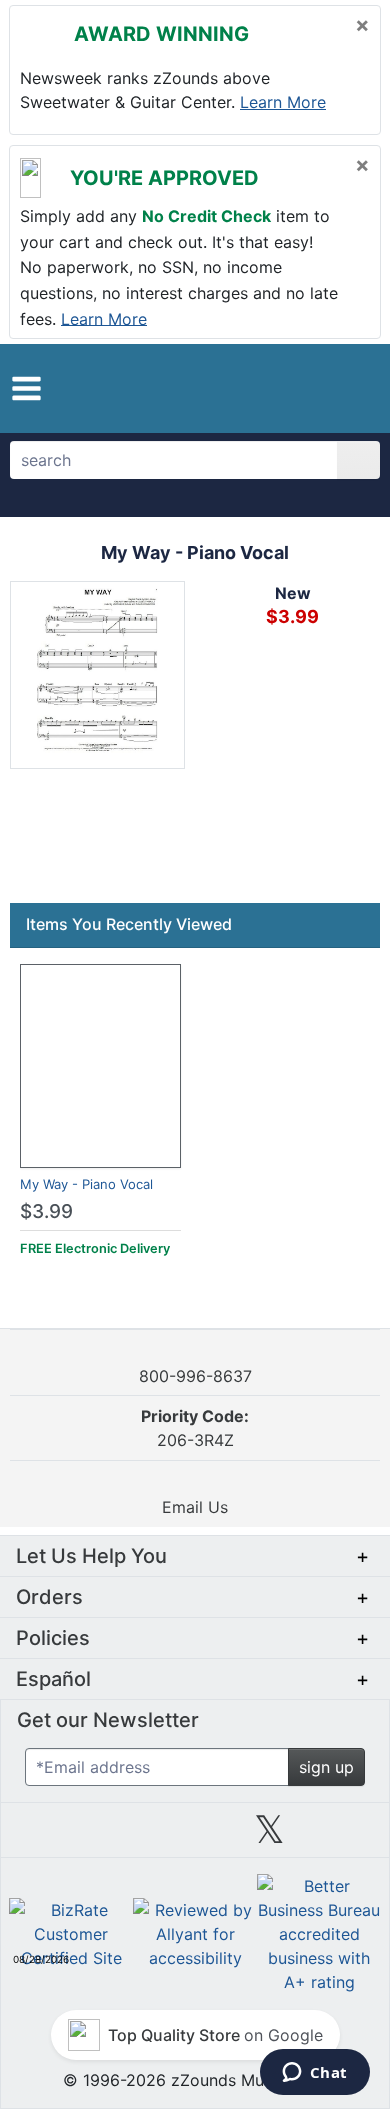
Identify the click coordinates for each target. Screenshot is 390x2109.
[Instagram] (195, 1837)
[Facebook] (120, 1837)
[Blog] (46, 1837)
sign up (326, 1767)
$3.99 (46, 1211)
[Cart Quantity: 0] (277, 388)
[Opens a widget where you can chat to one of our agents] (314, 2074)
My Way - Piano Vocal (86, 1184)
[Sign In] (318, 388)
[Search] (358, 460)
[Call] (352, 389)
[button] (26, 388)
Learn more (283, 102)
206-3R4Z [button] (195, 1428)
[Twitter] (269, 1837)
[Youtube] (344, 1837)
